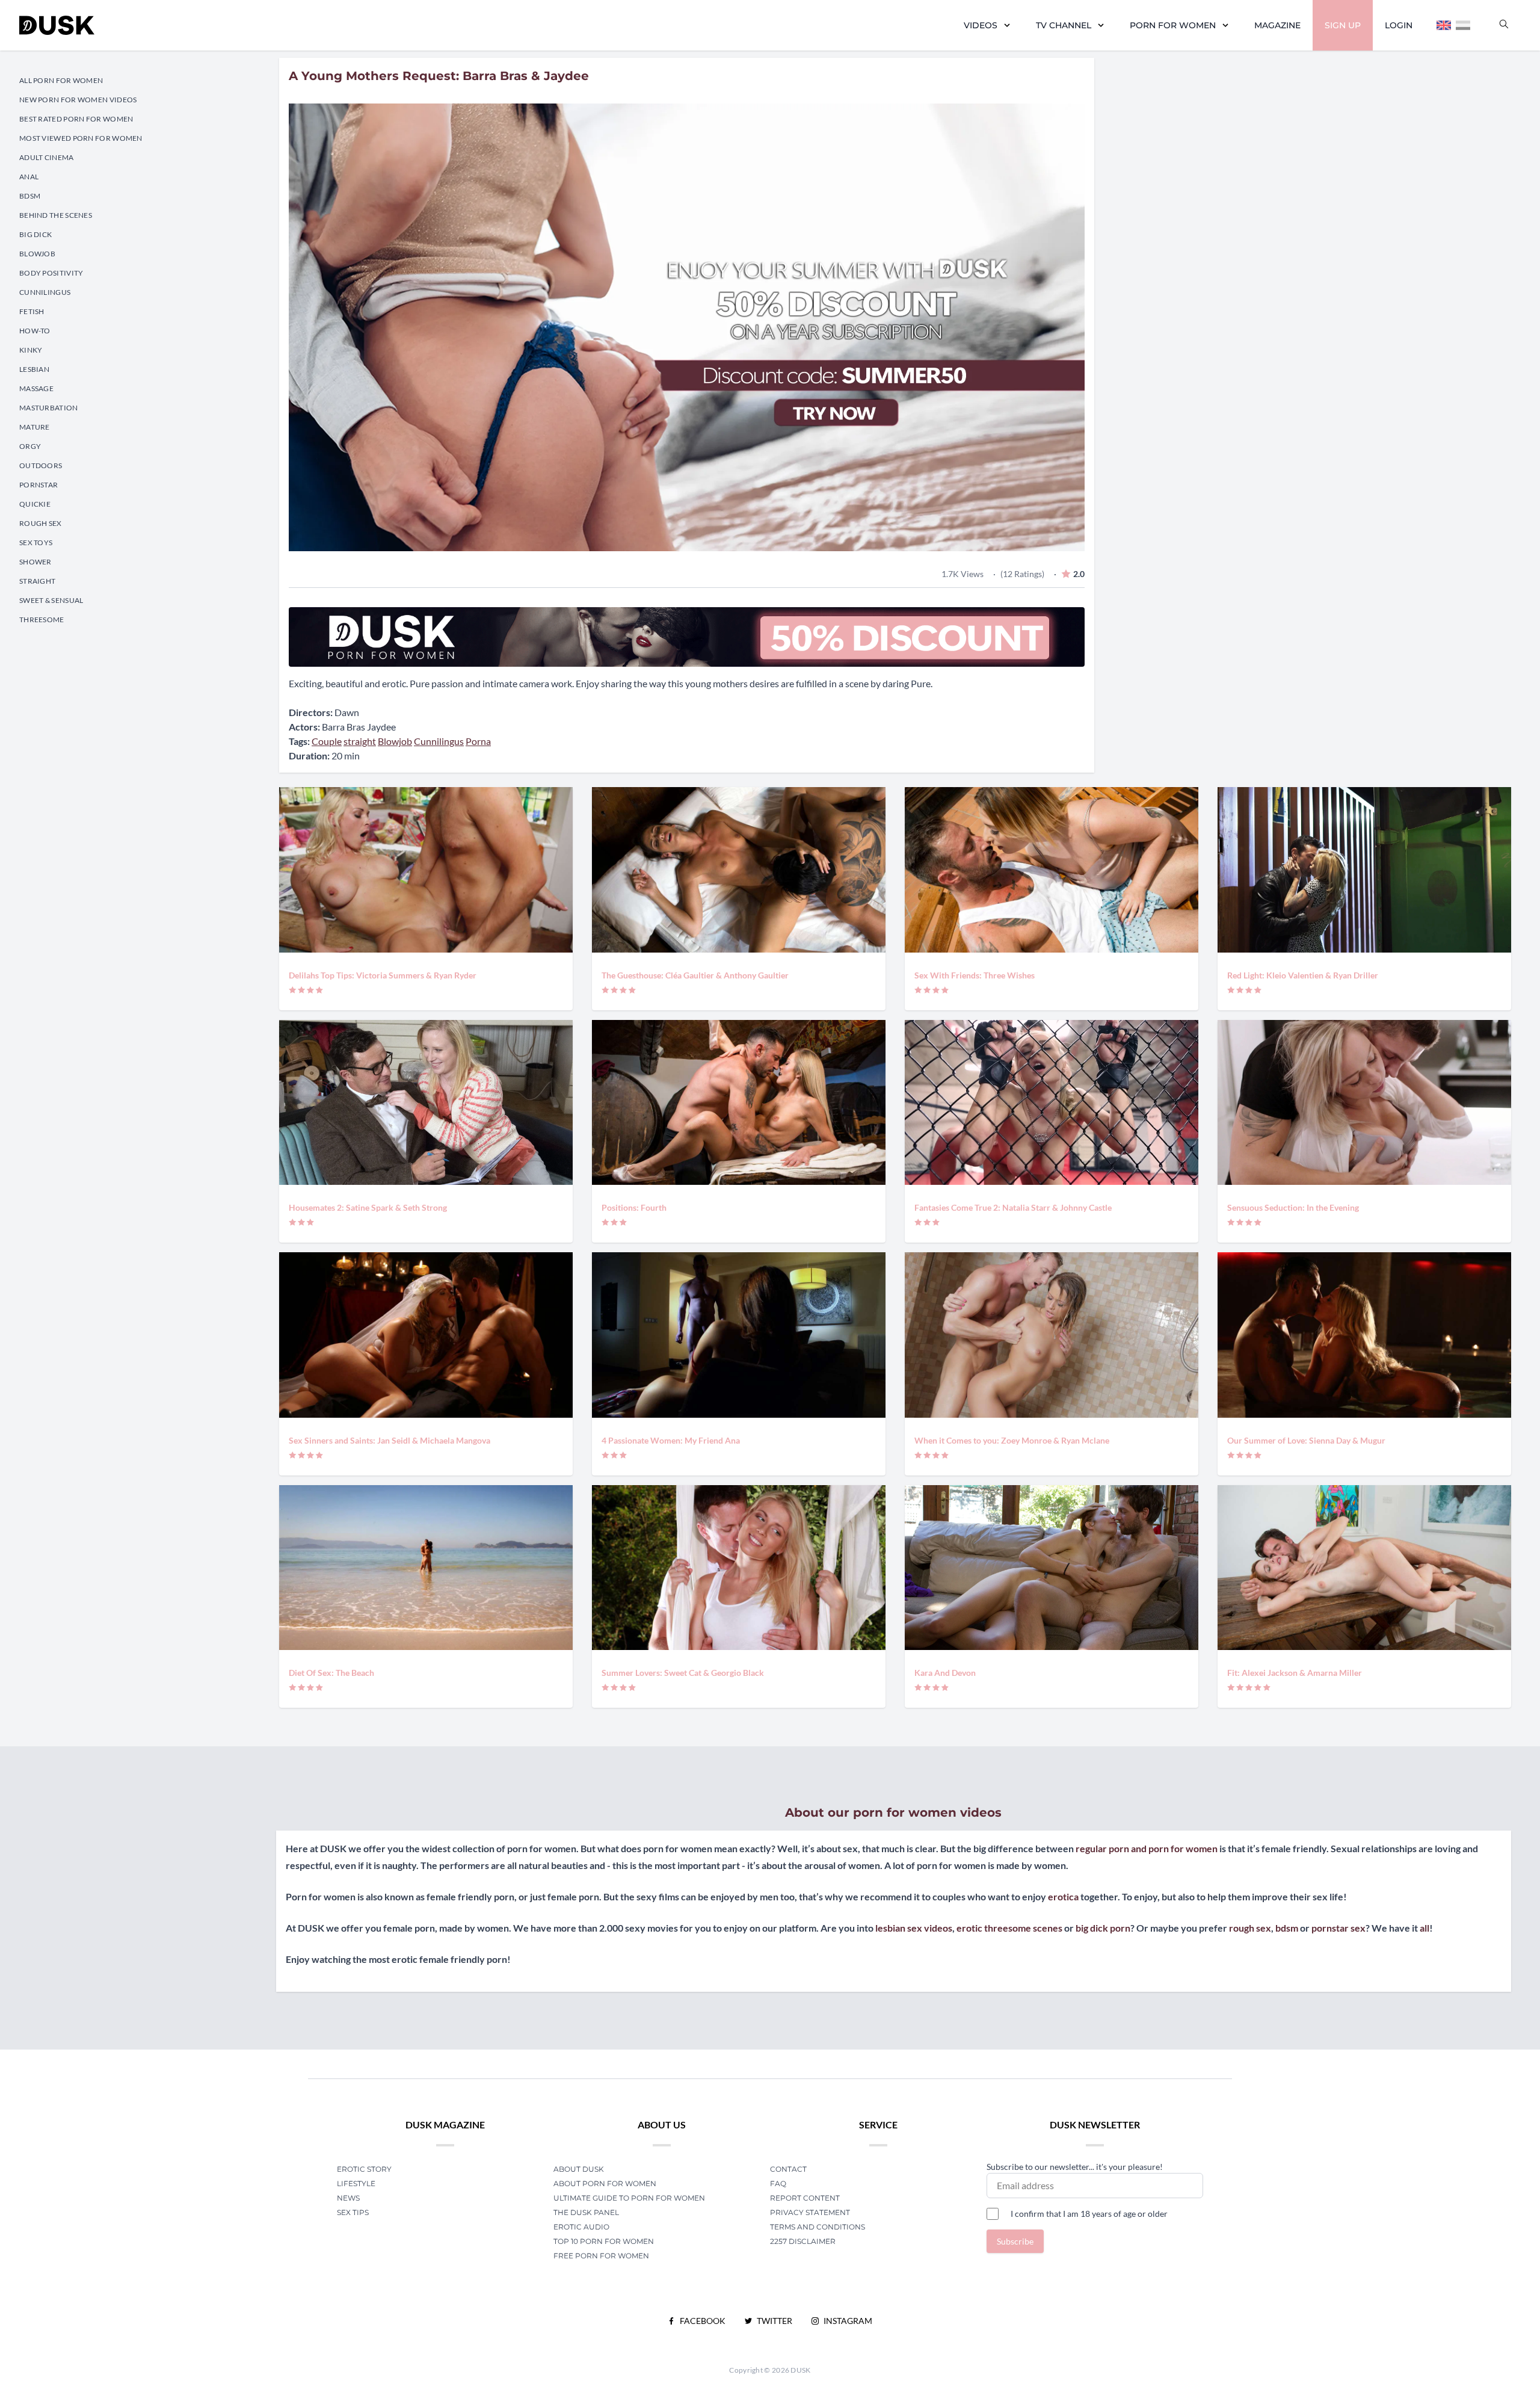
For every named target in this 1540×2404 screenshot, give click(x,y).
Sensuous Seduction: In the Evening (1293, 1207)
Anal (29, 177)
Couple (327, 741)
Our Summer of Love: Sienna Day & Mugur (1306, 1440)
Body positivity (51, 273)
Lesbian (34, 369)
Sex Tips (353, 2212)
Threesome (42, 620)
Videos (981, 25)
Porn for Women (1173, 25)
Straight (37, 581)
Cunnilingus (45, 292)
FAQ (778, 2183)
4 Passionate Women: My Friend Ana (671, 1440)
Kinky (31, 350)
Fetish (32, 311)
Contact (788, 2169)
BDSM (30, 196)
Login (1399, 25)
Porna (478, 741)
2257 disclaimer (803, 2241)
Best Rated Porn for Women (76, 119)
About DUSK (579, 2169)
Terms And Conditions (818, 2227)
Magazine (1277, 25)
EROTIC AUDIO (581, 2227)
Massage (36, 388)
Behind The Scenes (56, 215)
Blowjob (37, 254)
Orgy (30, 446)
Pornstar (38, 485)
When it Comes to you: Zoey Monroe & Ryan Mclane (1012, 1440)
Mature (35, 427)
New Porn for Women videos (78, 100)
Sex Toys (36, 542)
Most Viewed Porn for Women (81, 138)
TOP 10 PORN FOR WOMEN (604, 2241)
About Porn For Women (605, 2183)
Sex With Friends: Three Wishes (975, 975)
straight (360, 741)
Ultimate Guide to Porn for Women (629, 2198)
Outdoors (41, 465)
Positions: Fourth (634, 1207)
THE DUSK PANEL (586, 2212)
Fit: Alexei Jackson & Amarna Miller (1295, 1673)
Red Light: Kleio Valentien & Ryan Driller (1303, 975)
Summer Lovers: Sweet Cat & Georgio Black (683, 1673)
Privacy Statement (810, 2212)
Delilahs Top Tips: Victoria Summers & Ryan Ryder (383, 975)
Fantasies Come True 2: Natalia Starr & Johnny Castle (1013, 1207)
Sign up (1343, 25)
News (348, 2198)
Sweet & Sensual (51, 600)
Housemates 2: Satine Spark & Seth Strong (368, 1207)
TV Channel (1064, 25)
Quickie (35, 504)
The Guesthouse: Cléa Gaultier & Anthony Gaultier (695, 975)
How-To (35, 331)
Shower (35, 562)
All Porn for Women (61, 80)
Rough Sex (41, 523)
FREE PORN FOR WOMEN (601, 2256)
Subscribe (1015, 2241)
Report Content (805, 2198)
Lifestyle (356, 2183)
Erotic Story (364, 2169)
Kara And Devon (945, 1673)
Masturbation (49, 408)
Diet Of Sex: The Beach (331, 1673)
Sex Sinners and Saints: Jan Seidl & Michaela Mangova (390, 1440)
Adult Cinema (47, 157)
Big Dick (35, 234)
